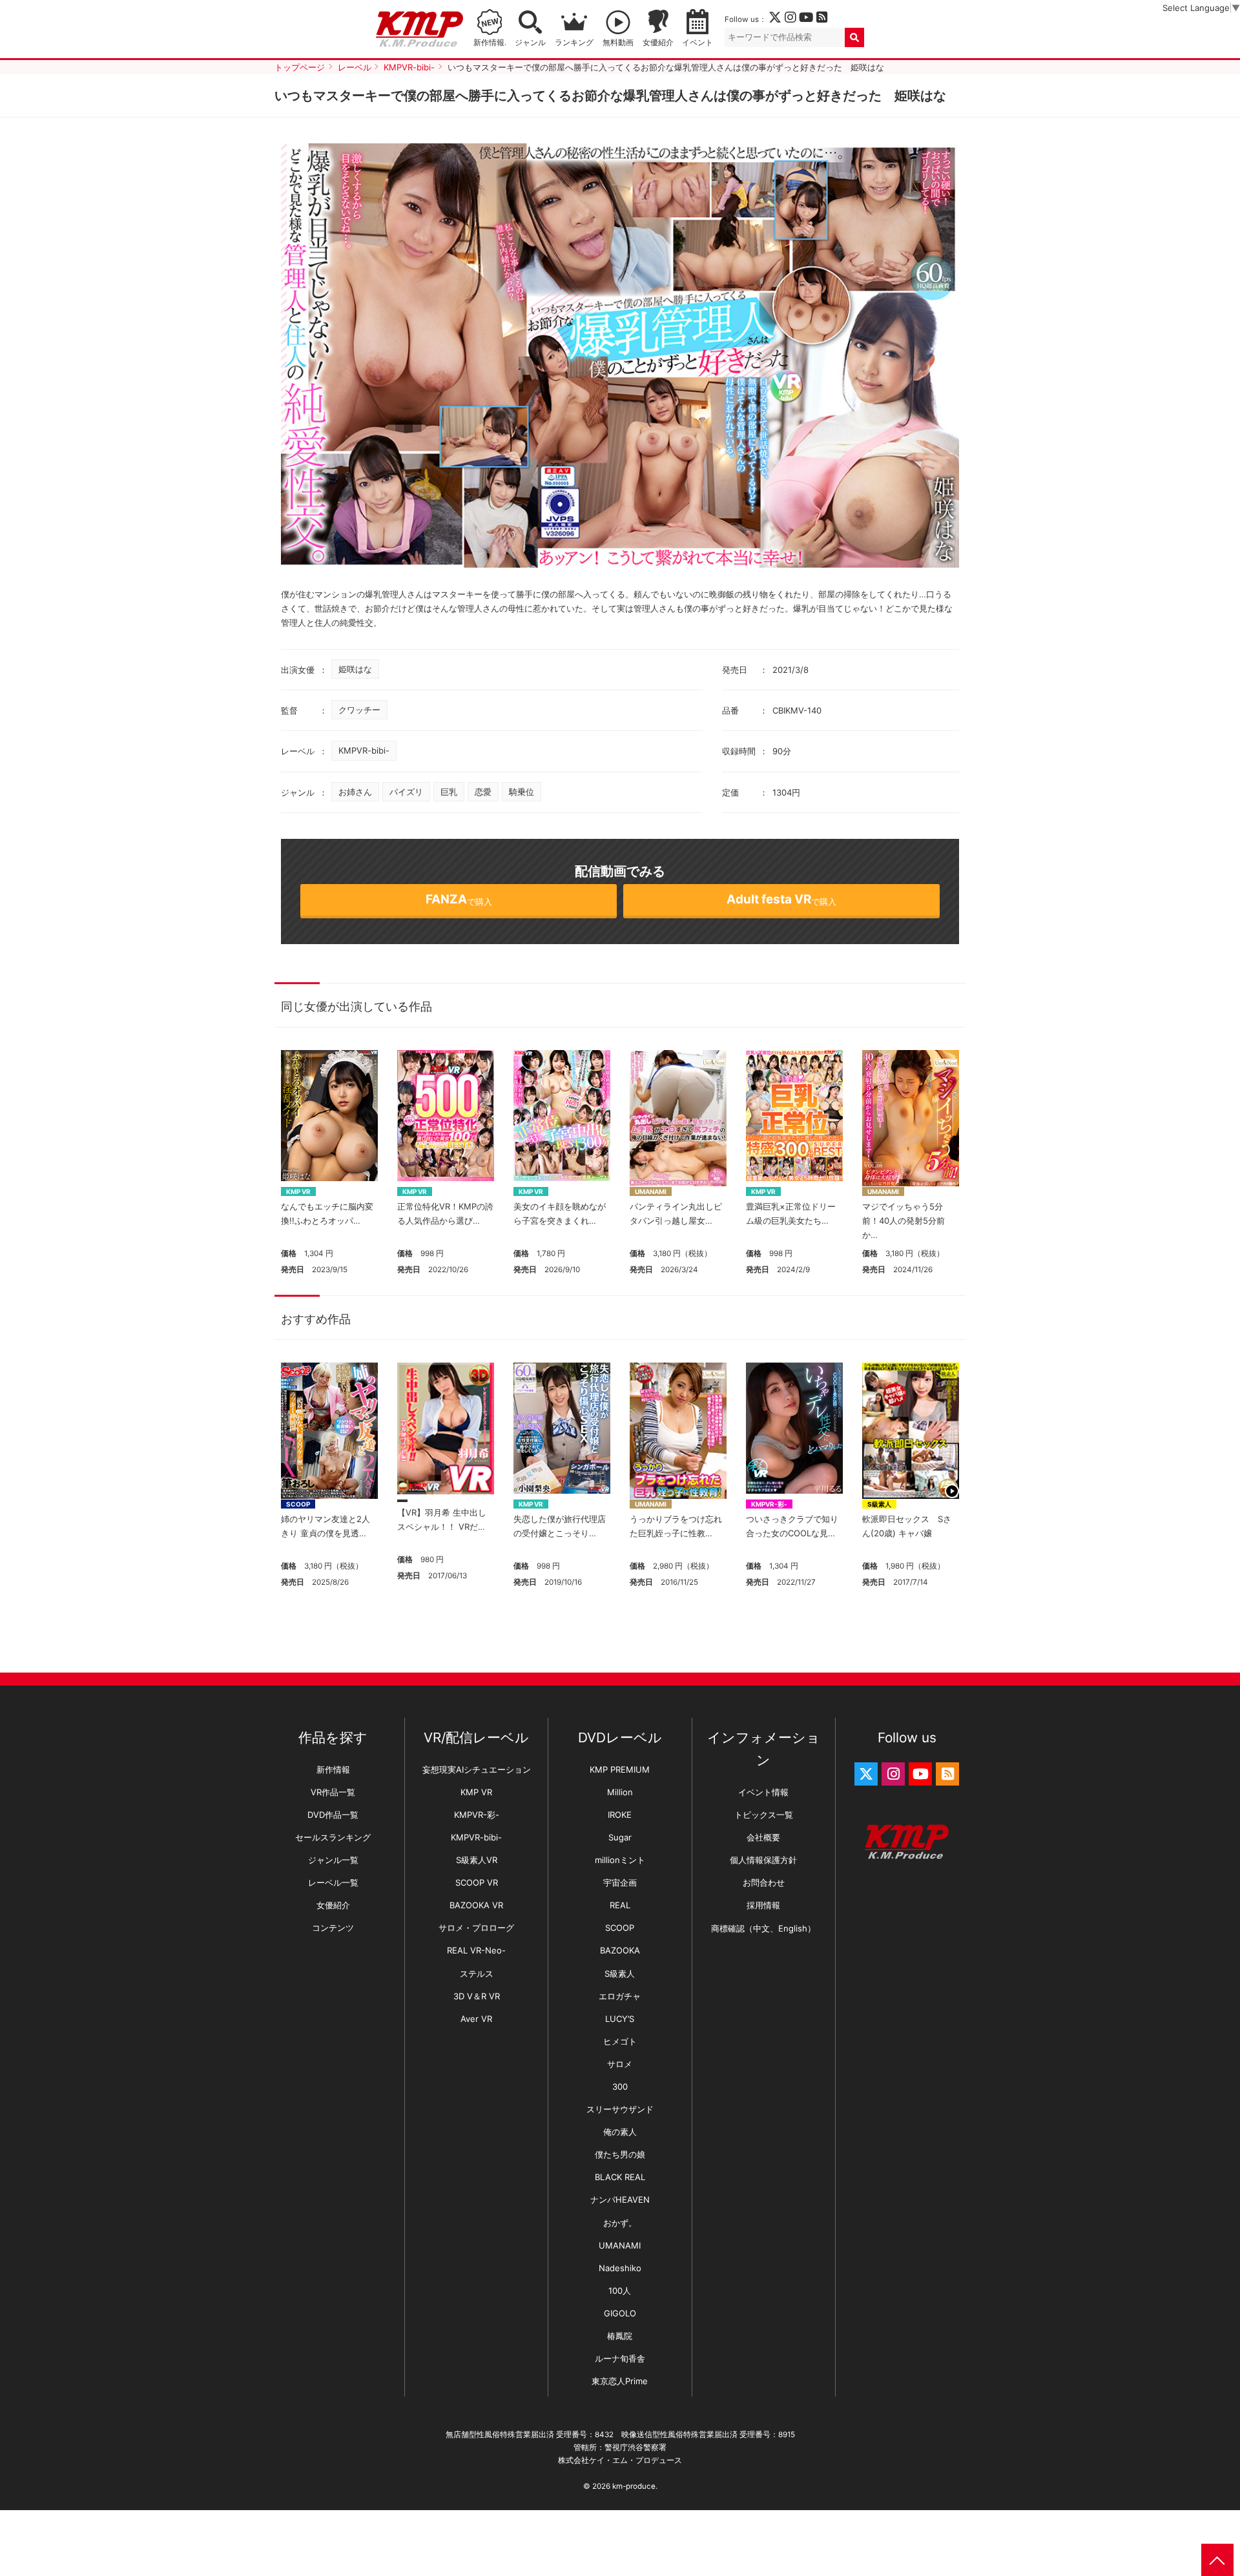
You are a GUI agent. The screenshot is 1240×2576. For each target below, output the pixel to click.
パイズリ (406, 792)
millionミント (620, 1860)
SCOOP (298, 1504)
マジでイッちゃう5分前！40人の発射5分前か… (904, 1221)
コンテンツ (333, 1928)
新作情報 (333, 1769)
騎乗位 (522, 792)
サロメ (620, 2064)
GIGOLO (620, 2313)
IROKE (620, 1815)
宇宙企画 (620, 1882)
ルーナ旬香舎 (620, 2358)
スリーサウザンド (620, 2109)
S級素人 (879, 1504)
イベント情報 (763, 1792)
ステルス (477, 1973)
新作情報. (490, 43)
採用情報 (763, 1905)
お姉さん (355, 792)
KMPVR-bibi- (364, 750)
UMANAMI (651, 1191)
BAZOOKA (620, 1950)
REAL (620, 1905)
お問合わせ (764, 1882)
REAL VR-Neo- (476, 1950)
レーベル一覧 (333, 1882)
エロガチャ (620, 1996)
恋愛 (483, 792)
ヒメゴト (620, 2041)
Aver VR (476, 2019)
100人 (620, 2291)
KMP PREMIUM (620, 1769)
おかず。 (620, 2223)
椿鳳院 (620, 2336)
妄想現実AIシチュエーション (477, 1769)
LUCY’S (620, 2019)
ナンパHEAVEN (620, 2200)
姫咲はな (355, 669)
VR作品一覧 (333, 1792)
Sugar (620, 1837)
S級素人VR (477, 1860)
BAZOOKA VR (476, 1905)
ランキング (574, 43)
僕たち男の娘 (620, 2154)
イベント (697, 43)
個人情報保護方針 (763, 1860)
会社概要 (763, 1837)
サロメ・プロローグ (476, 1928)
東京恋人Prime (620, 2381)
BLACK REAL (620, 2177)
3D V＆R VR (477, 1996)
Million (620, 1792)
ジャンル (530, 43)
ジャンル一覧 (333, 1860)
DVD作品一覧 (333, 1815)
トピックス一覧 (764, 1815)
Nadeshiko (620, 2268)
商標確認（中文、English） (763, 1928)
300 (620, 2087)
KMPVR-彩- (769, 1504)
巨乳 (449, 792)
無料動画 (618, 43)
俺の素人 (620, 2132)
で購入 (459, 899)
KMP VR (298, 1191)
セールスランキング (333, 1837)
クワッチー (359, 710)
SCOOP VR (477, 1882)
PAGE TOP (1217, 2560)
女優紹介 (658, 43)
